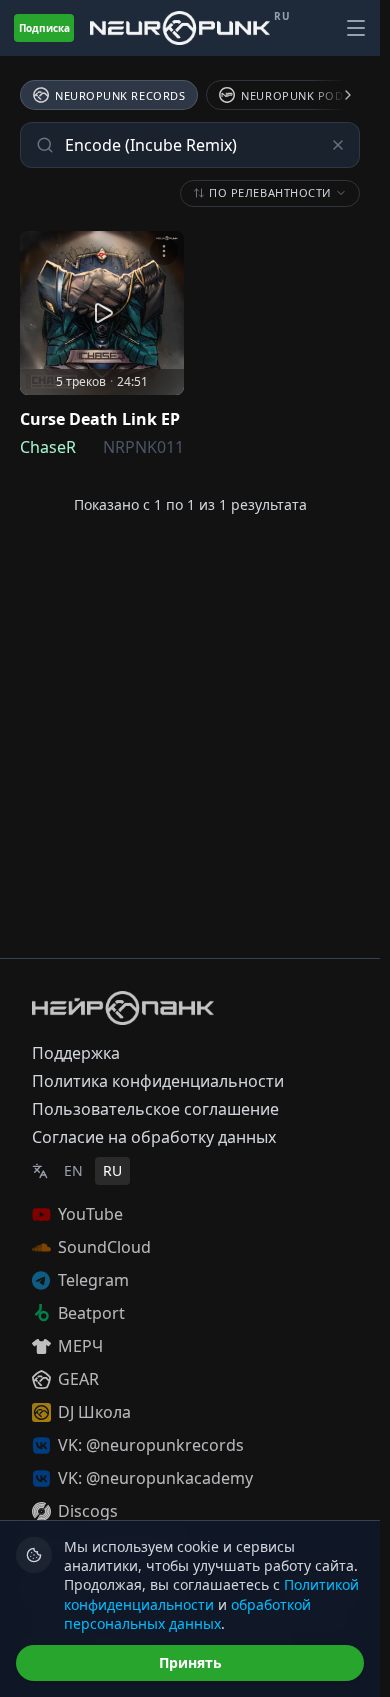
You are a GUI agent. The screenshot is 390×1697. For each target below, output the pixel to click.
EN (73, 1170)
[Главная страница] (180, 27)
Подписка (44, 28)
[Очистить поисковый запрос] (338, 145)
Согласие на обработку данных (154, 1137)
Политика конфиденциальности (158, 1081)
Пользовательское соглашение (155, 1109)
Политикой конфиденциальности (211, 1594)
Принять (190, 1662)
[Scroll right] (336, 95)
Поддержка (76, 1053)
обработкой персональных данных (187, 1614)
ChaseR (48, 447)
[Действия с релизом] (164, 251)
